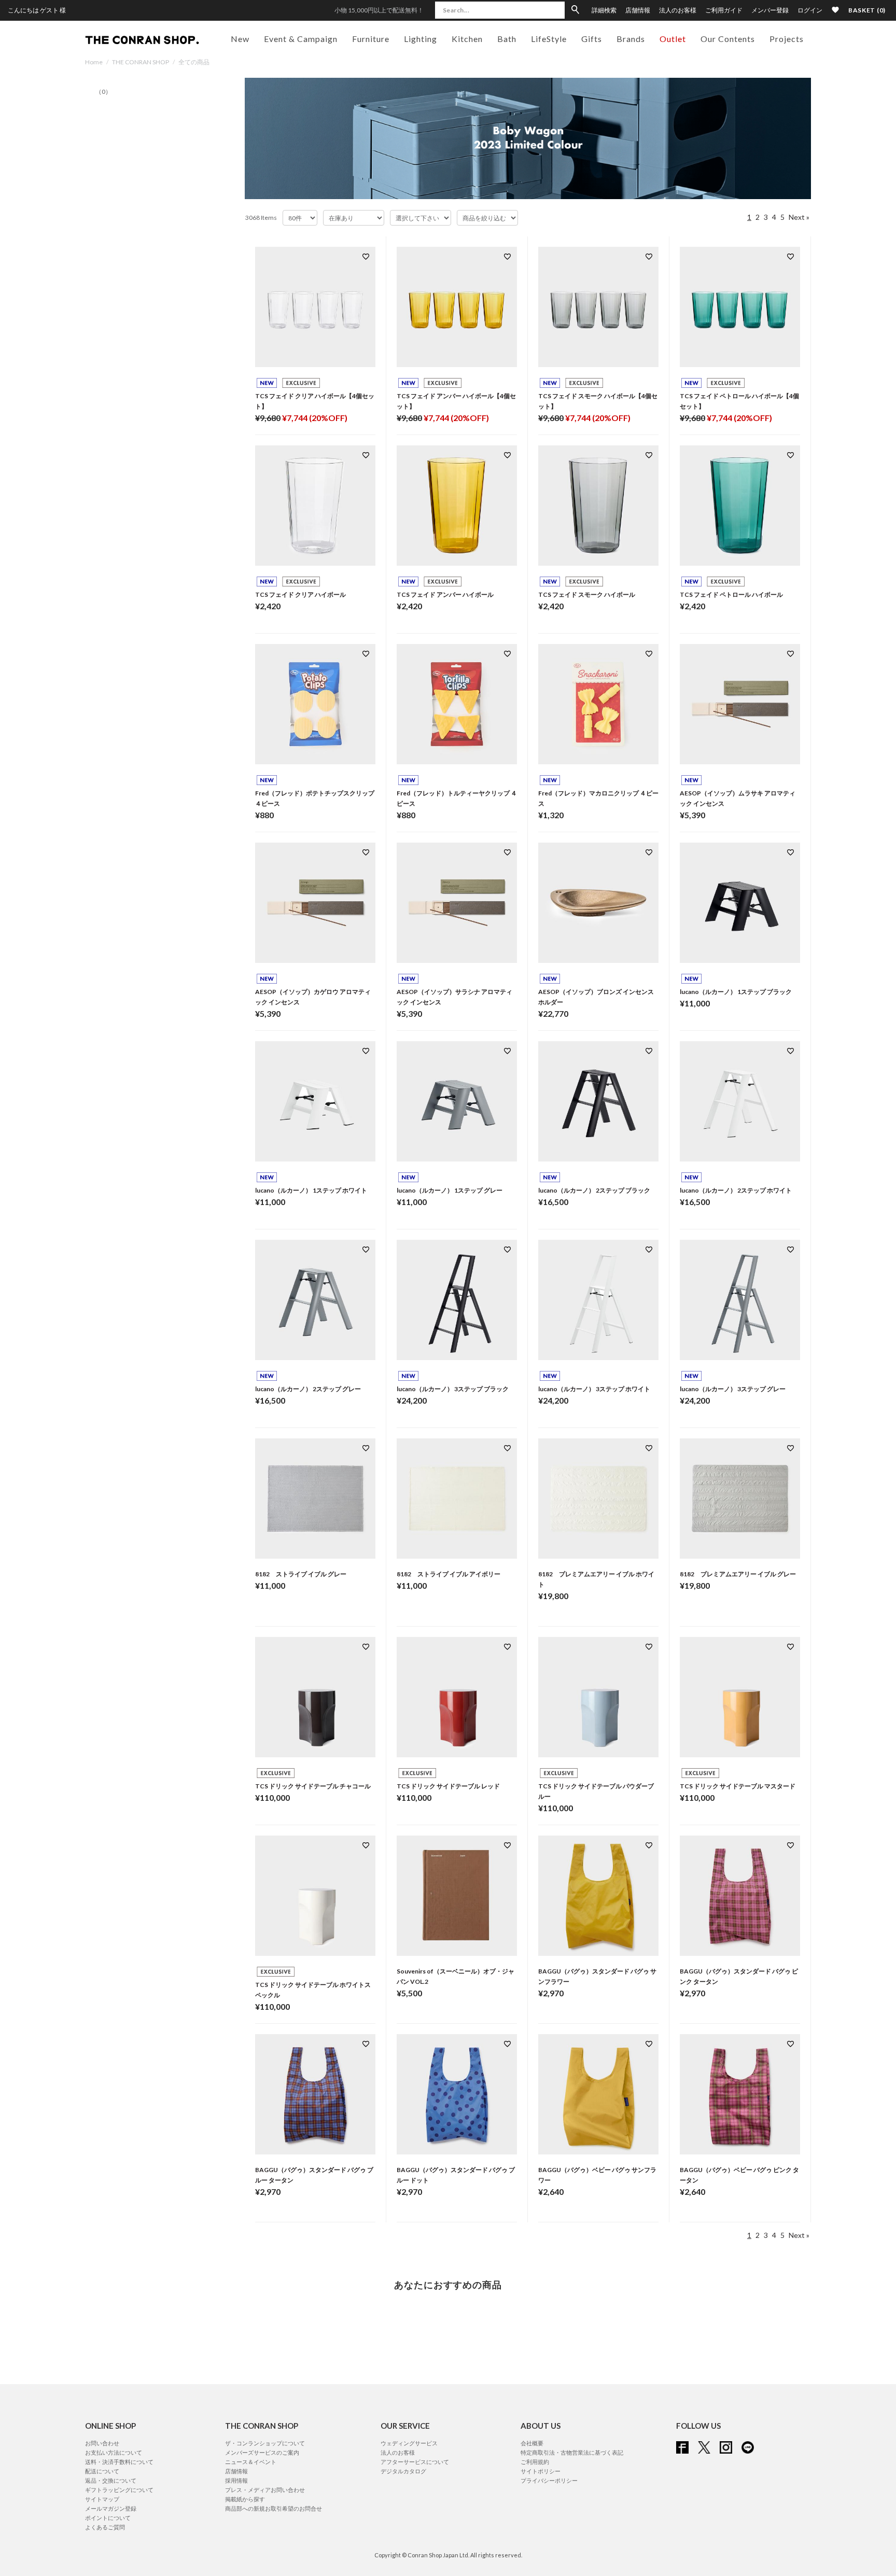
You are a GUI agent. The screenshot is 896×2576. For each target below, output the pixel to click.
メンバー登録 (770, 10)
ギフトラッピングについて (119, 2490)
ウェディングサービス (409, 2443)
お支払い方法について (114, 2452)
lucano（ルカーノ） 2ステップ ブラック (594, 1190)
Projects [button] (787, 39)
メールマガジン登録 (111, 2508)
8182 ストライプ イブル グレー (301, 1574)
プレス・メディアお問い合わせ (265, 2490)
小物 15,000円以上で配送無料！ (379, 10)
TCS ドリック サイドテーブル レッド (448, 1786)
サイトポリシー (541, 2471)
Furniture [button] (371, 39)
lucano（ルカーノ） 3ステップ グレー (733, 1389)
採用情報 (236, 2480)
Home (94, 62)
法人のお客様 (678, 10)
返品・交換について (111, 2480)
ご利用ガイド (724, 10)
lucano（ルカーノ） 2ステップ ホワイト (736, 1190)
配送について (102, 2471)
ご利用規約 (535, 2462)
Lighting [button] (421, 39)
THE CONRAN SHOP (141, 62)
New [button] (240, 39)
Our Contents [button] (728, 39)
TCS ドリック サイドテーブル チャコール (313, 1786)
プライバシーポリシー (549, 2480)
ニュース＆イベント (251, 2462)
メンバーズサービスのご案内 (262, 2452)
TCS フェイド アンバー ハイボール (445, 594)
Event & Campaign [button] (301, 39)
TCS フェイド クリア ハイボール (300, 594)
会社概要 (532, 2443)
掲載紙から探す (245, 2499)
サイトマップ (102, 2499)
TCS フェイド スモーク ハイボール (587, 594)
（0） (103, 92)
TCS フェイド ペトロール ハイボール (731, 594)
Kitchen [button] (467, 39)
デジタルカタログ (403, 2471)
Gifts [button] (592, 39)
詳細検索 (604, 10)
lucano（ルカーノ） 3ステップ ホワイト (594, 1389)
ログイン (810, 10)
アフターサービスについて (415, 2462)
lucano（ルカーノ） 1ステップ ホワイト (311, 1190)
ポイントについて (108, 2518)
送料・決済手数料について (119, 2462)
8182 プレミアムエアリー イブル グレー (738, 1574)
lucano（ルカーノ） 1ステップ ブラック (736, 992)
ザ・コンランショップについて (265, 2443)
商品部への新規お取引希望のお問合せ (274, 2508)
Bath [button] (507, 39)
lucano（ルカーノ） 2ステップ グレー (308, 1389)
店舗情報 (638, 10)
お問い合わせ (102, 2443)
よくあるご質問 (105, 2527)
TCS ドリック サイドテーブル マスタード (738, 1786)
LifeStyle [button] (549, 39)
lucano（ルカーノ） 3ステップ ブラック (453, 1389)
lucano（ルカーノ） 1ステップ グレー (450, 1190)
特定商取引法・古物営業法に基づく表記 (572, 2452)
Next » (799, 217)
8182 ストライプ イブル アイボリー (449, 1574)
